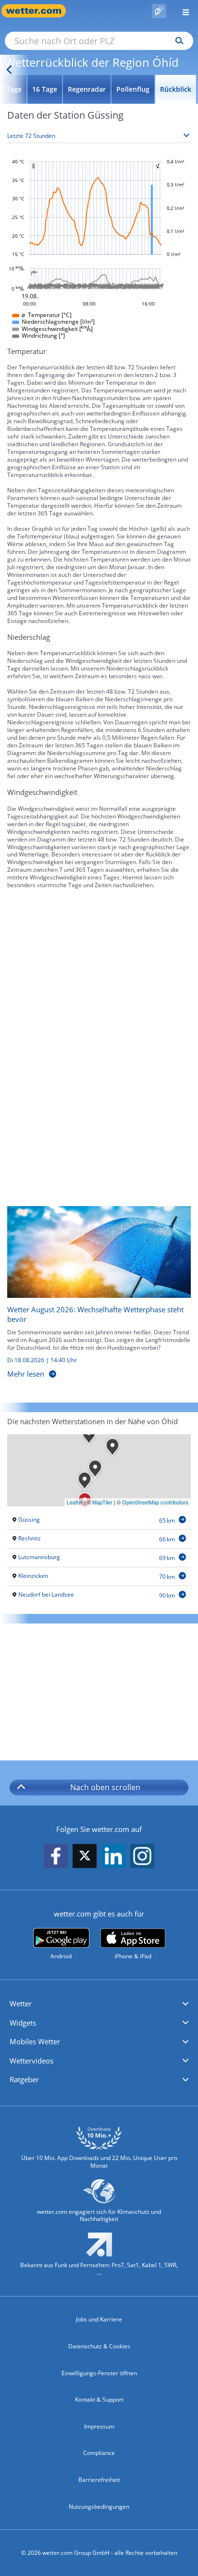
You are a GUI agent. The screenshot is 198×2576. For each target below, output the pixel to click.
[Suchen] (177, 41)
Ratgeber (24, 2079)
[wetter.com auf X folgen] (85, 1858)
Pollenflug (133, 89)
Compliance (99, 2453)
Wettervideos (31, 2061)
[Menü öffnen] (182, 11)
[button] (99, 2004)
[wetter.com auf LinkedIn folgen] (113, 1856)
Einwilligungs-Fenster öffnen (99, 2373)
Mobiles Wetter (35, 2041)
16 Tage (45, 89)
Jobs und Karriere (99, 2319)
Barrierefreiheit (99, 2480)
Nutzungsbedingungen (99, 2507)
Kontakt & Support (99, 2399)
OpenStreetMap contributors (155, 1502)
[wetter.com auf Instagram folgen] (142, 1856)
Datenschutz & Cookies (99, 2346)
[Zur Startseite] (38, 11)
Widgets (23, 2023)
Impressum (99, 2426)
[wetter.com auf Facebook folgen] (56, 1856)
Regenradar (87, 89)
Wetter (21, 2003)
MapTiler (102, 1502)
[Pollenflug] (159, 11)
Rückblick (176, 89)
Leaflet (75, 1502)
